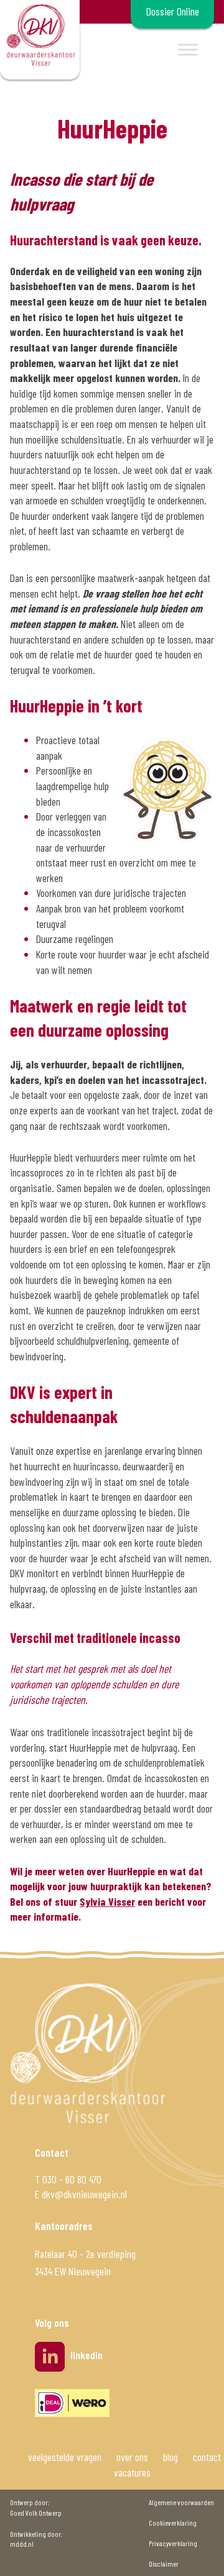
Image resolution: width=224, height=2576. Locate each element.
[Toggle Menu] (188, 49)
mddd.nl (22, 2544)
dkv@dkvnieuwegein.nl (84, 2194)
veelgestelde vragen (65, 2457)
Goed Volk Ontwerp (36, 2513)
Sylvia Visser (107, 1901)
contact (207, 2457)
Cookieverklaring (173, 2523)
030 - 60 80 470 (72, 2179)
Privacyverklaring (173, 2543)
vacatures (132, 2472)
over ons (132, 2457)
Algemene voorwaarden (181, 2502)
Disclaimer (164, 2564)
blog (170, 2457)
